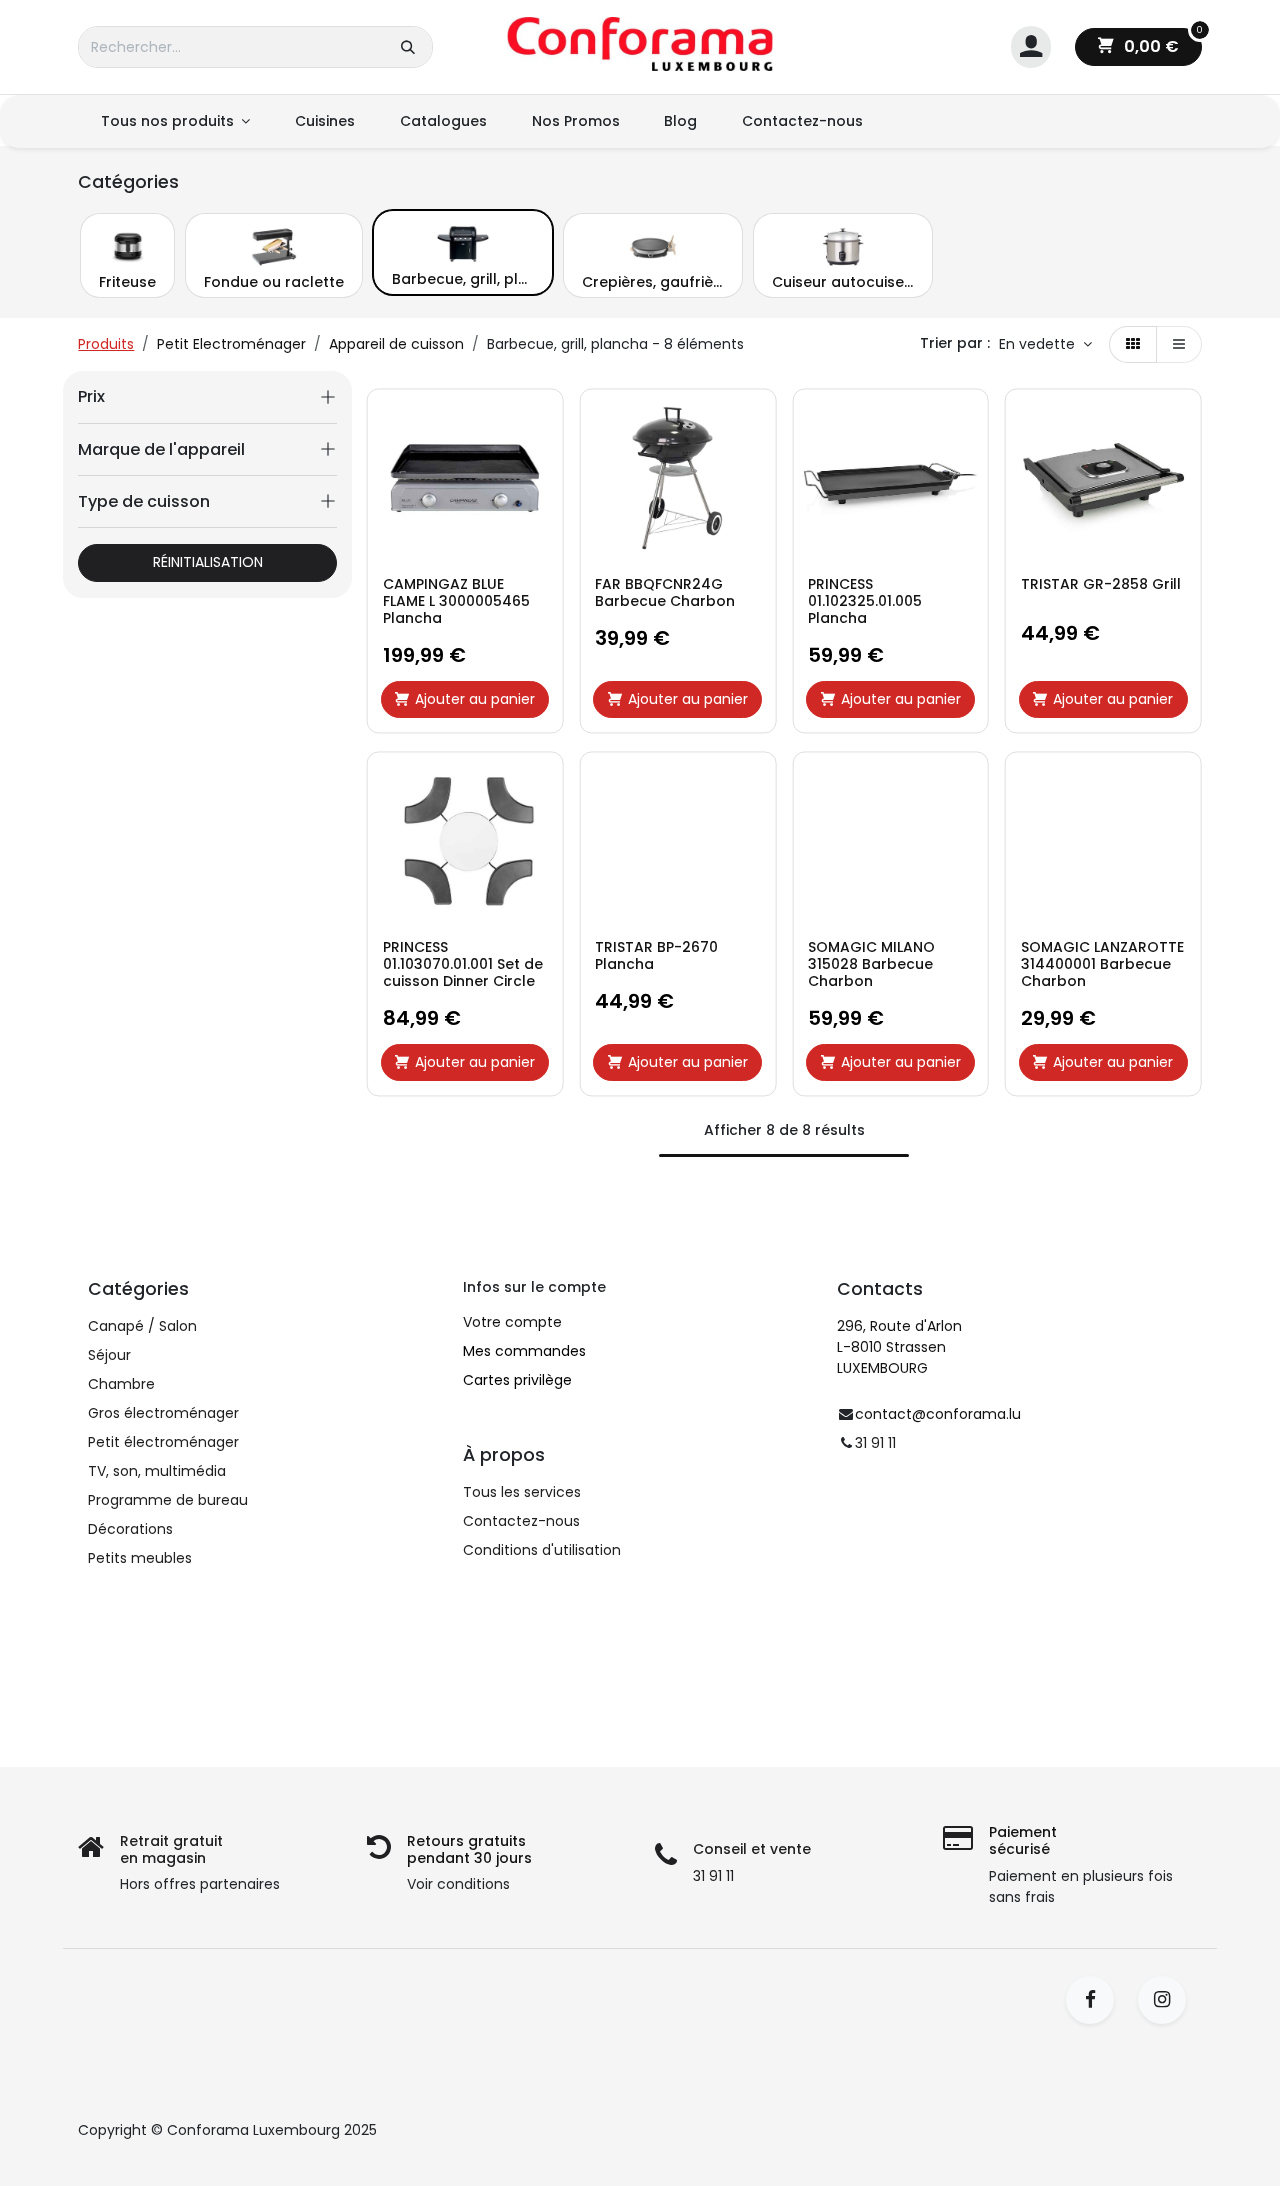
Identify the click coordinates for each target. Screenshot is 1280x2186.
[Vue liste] (1179, 345)
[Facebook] (1096, 2000)
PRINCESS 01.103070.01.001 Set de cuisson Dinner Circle (463, 964)
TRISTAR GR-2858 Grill (1101, 584)
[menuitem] (175, 121)
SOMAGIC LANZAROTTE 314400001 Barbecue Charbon (1102, 964)
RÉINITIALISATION (208, 562)
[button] (1045, 345)
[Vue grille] (1133, 345)
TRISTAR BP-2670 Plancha (656, 956)
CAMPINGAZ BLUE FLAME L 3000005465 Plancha (456, 601)
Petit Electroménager (231, 344)
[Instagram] (1168, 2000)
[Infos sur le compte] (1031, 47)
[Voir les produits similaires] (542, 554)
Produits (106, 344)
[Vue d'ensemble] (542, 419)
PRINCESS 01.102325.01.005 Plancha (865, 601)
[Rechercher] (408, 47)
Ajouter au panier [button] (475, 699)
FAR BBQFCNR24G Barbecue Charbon (665, 593)
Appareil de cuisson (396, 344)
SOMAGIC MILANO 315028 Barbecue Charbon (871, 964)
